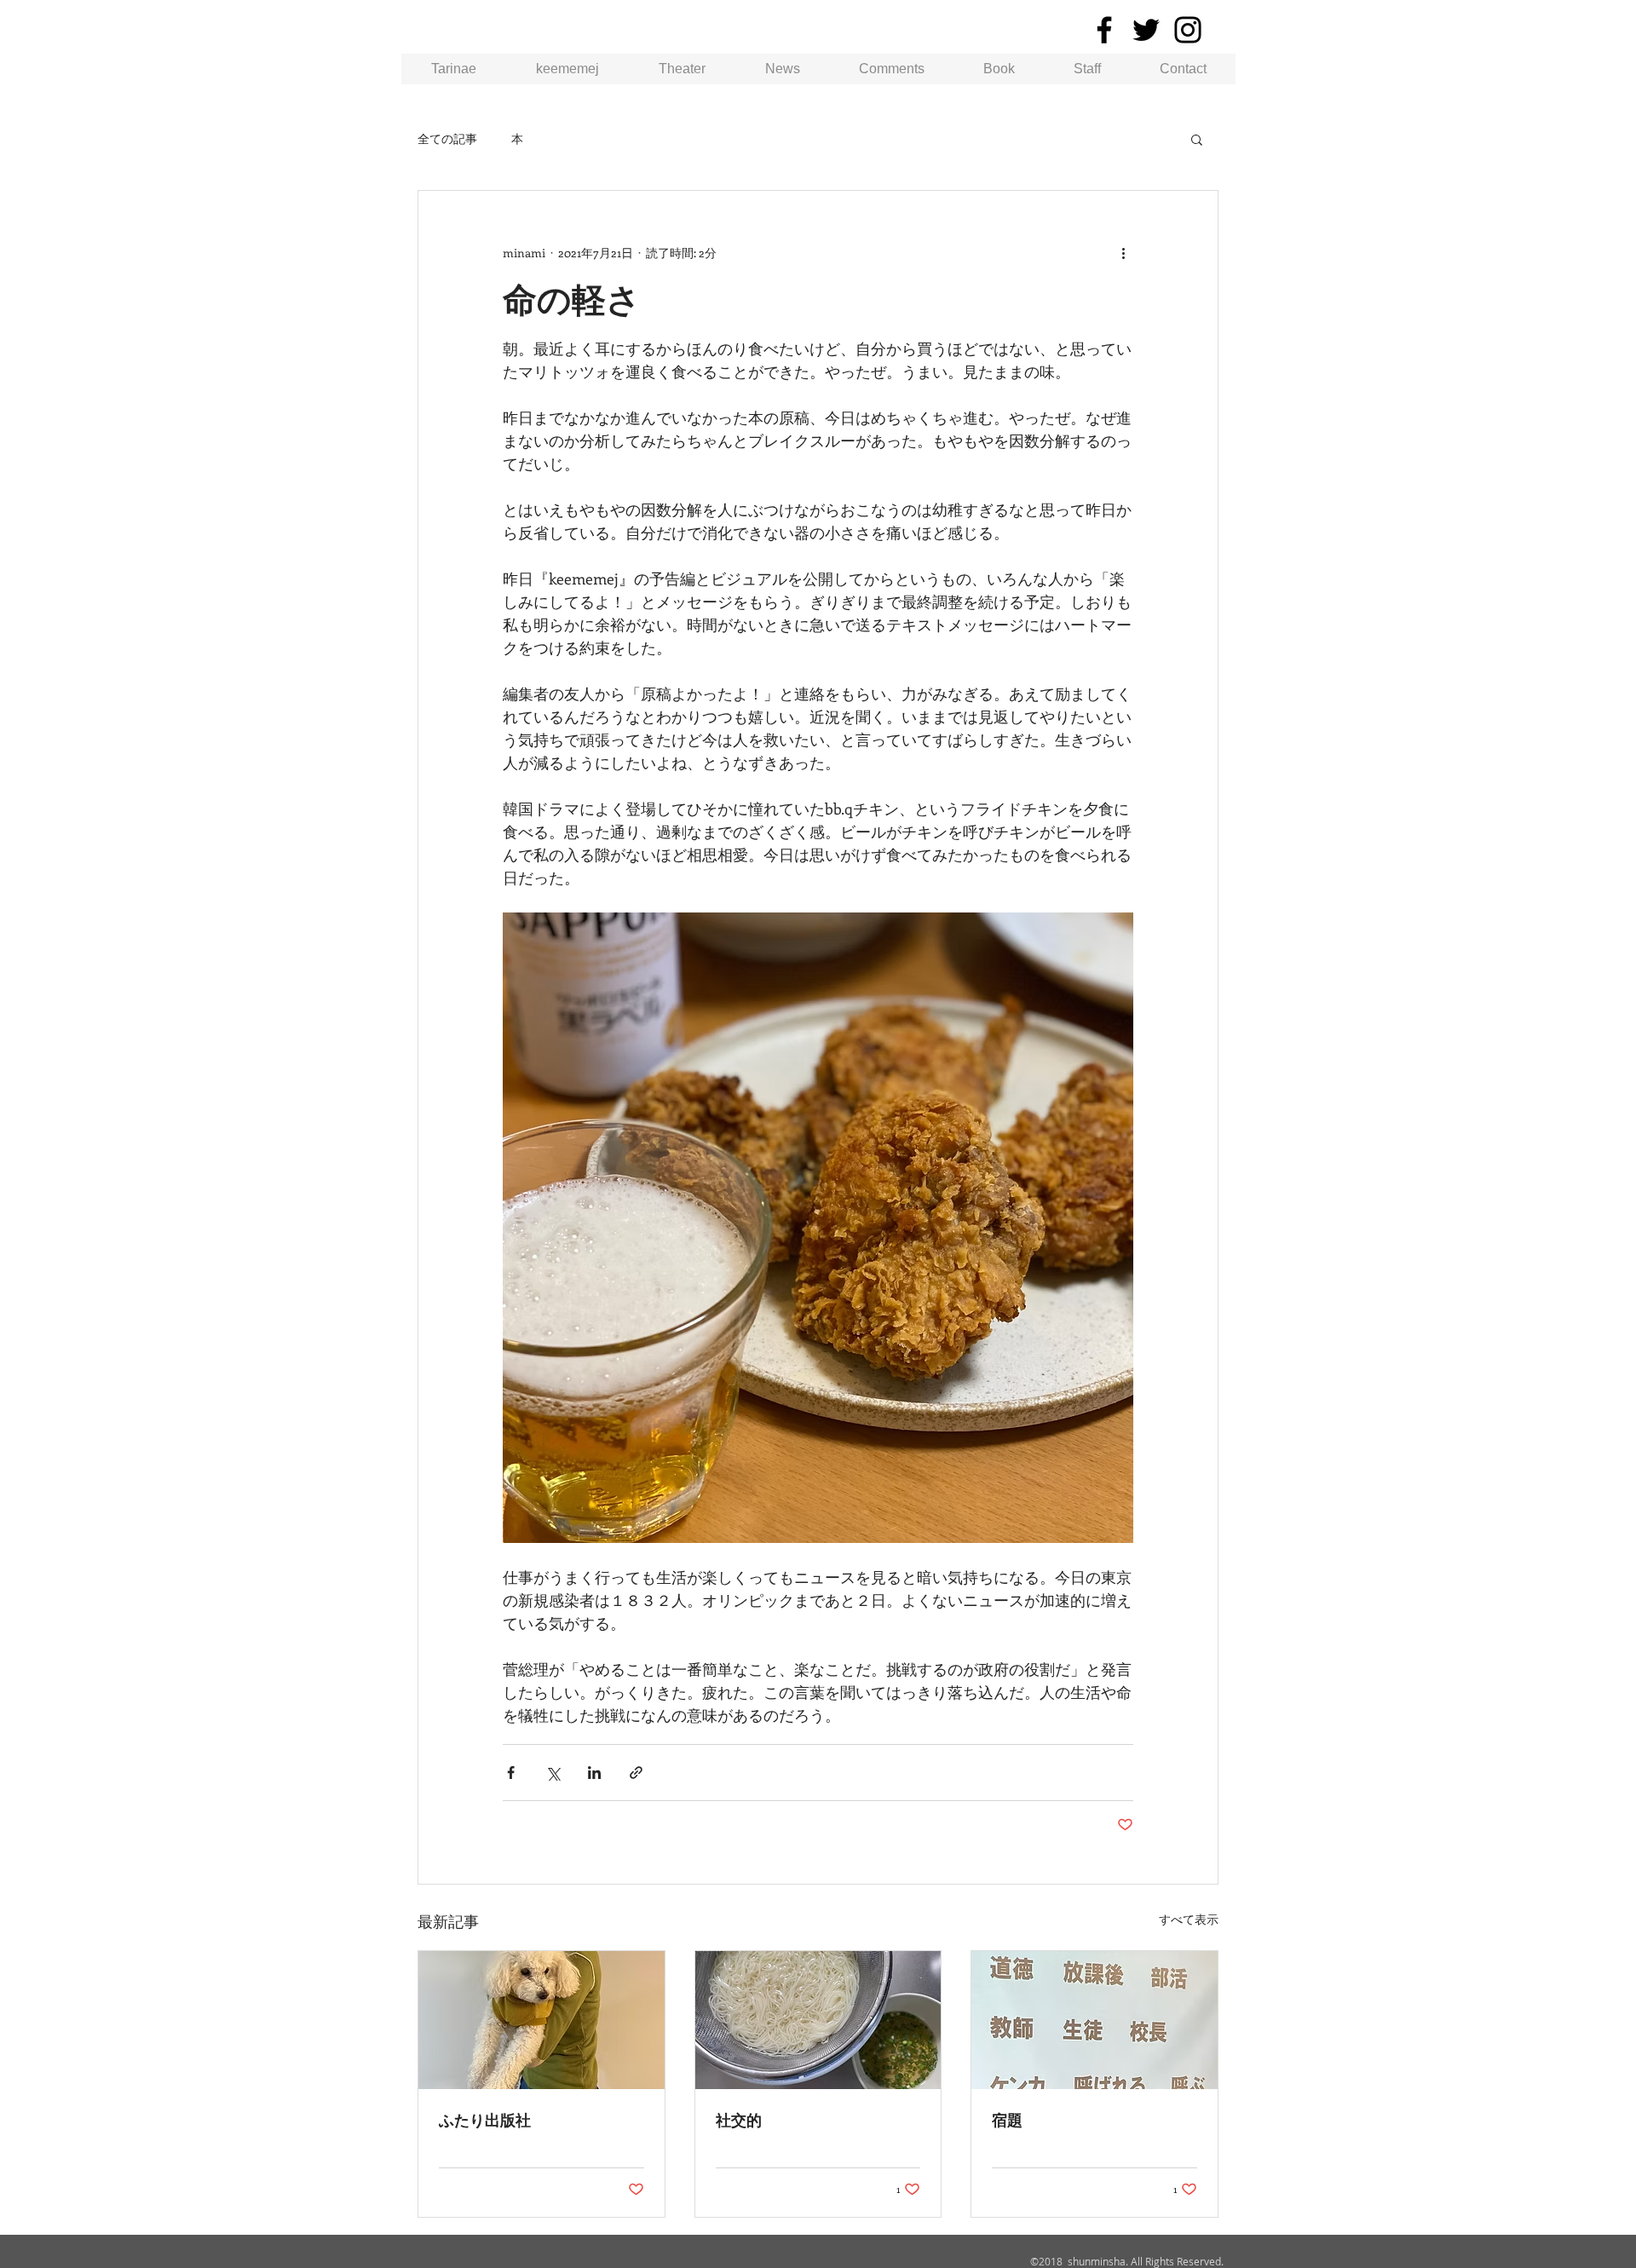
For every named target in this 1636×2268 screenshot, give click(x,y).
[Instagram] (1188, 30)
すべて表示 (1189, 1919)
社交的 (739, 2120)
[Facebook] (1104, 30)
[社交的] (818, 2020)
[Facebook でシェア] (511, 1773)
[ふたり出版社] (541, 2020)
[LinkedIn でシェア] (594, 1773)
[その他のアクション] (1123, 252)
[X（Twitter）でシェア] (553, 1773)
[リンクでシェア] (636, 1773)
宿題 (1007, 2120)
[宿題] (1095, 2020)
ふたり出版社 (485, 2120)
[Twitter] (1146, 30)
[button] (1197, 139)
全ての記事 (447, 138)
